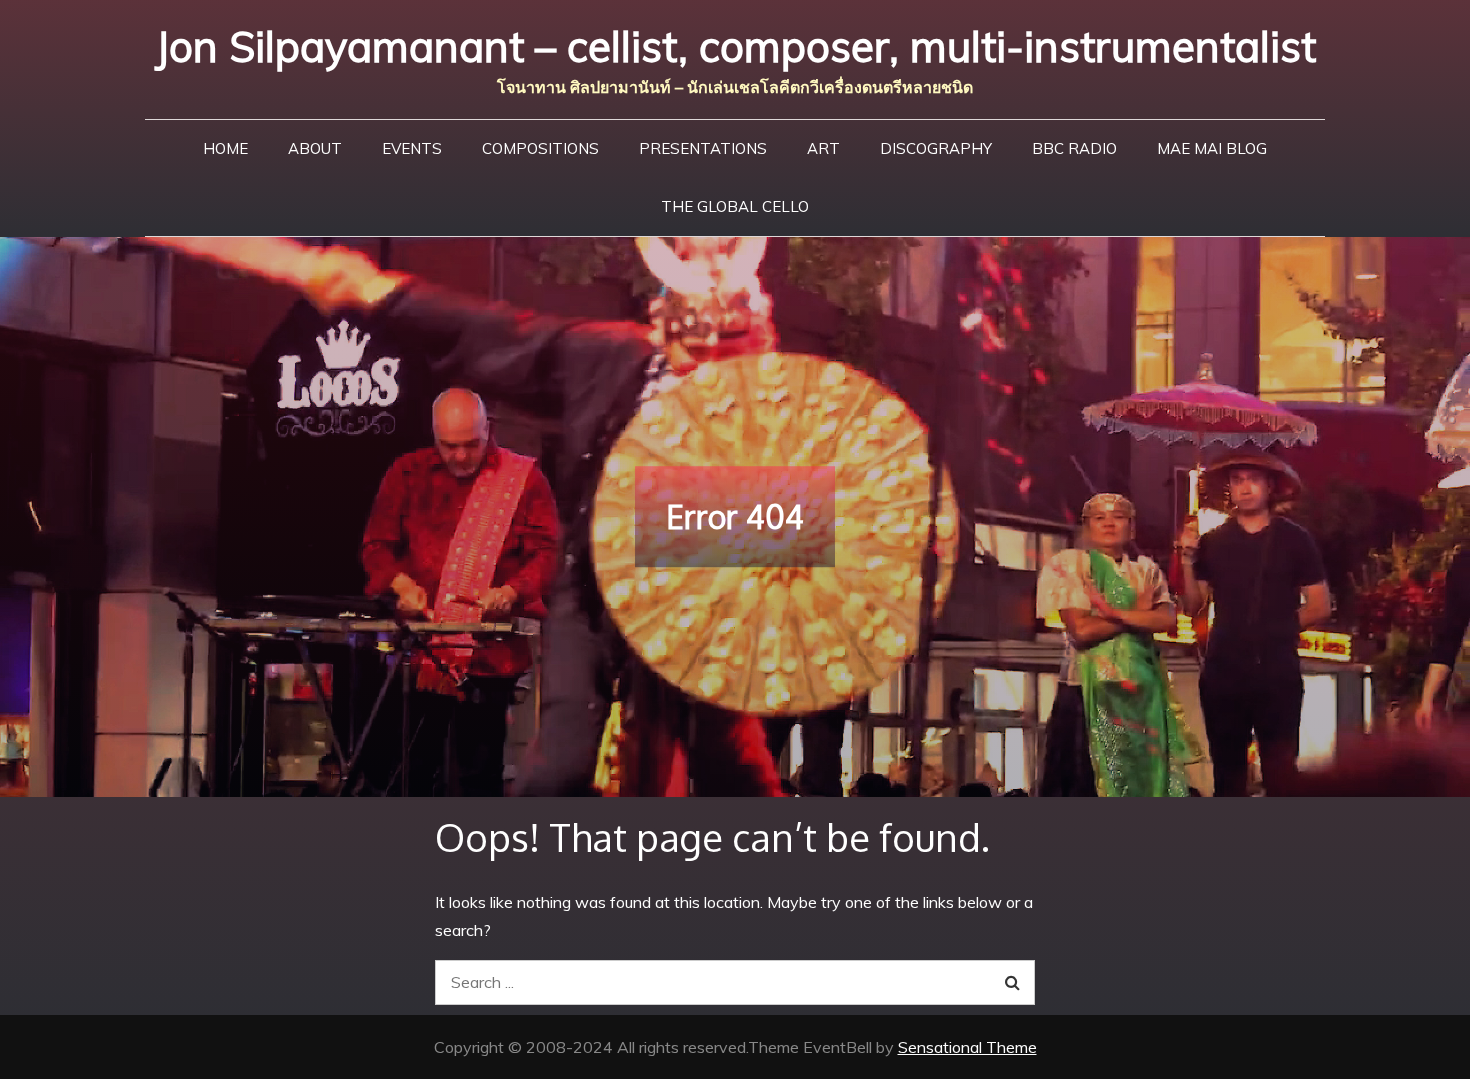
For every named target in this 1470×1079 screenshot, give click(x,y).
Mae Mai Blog (1212, 148)
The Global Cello (735, 206)
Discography (936, 148)
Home (225, 148)
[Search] (1012, 982)
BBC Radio (1074, 148)
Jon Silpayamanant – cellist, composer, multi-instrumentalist (735, 46)
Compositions (540, 148)
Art (823, 148)
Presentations (703, 148)
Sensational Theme (967, 1047)
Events (412, 148)
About (315, 148)
